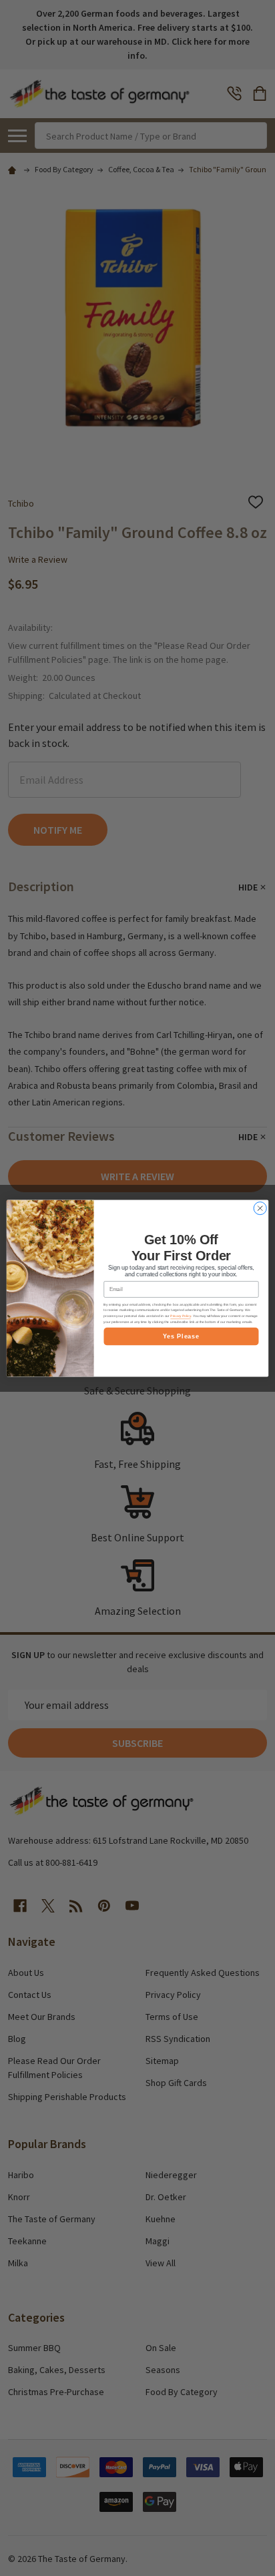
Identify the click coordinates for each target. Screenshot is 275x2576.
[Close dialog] (260, 1208)
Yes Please (181, 1336)
